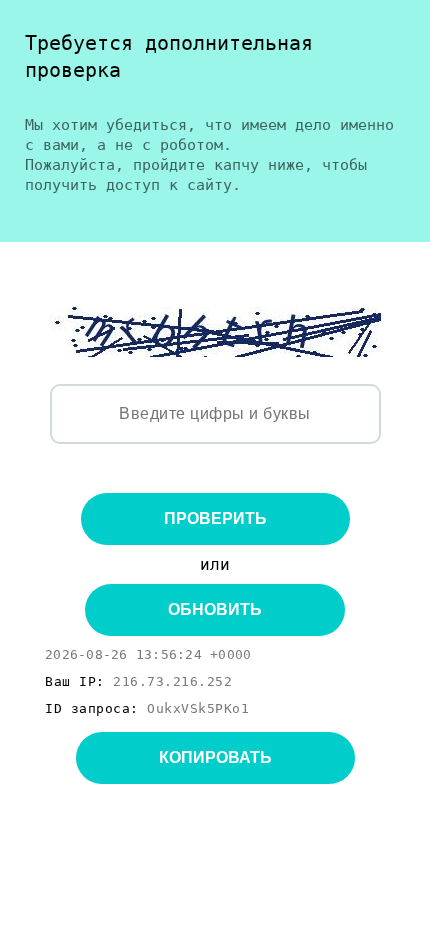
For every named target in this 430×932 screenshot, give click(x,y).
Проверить (215, 518)
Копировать (215, 757)
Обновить (215, 609)
